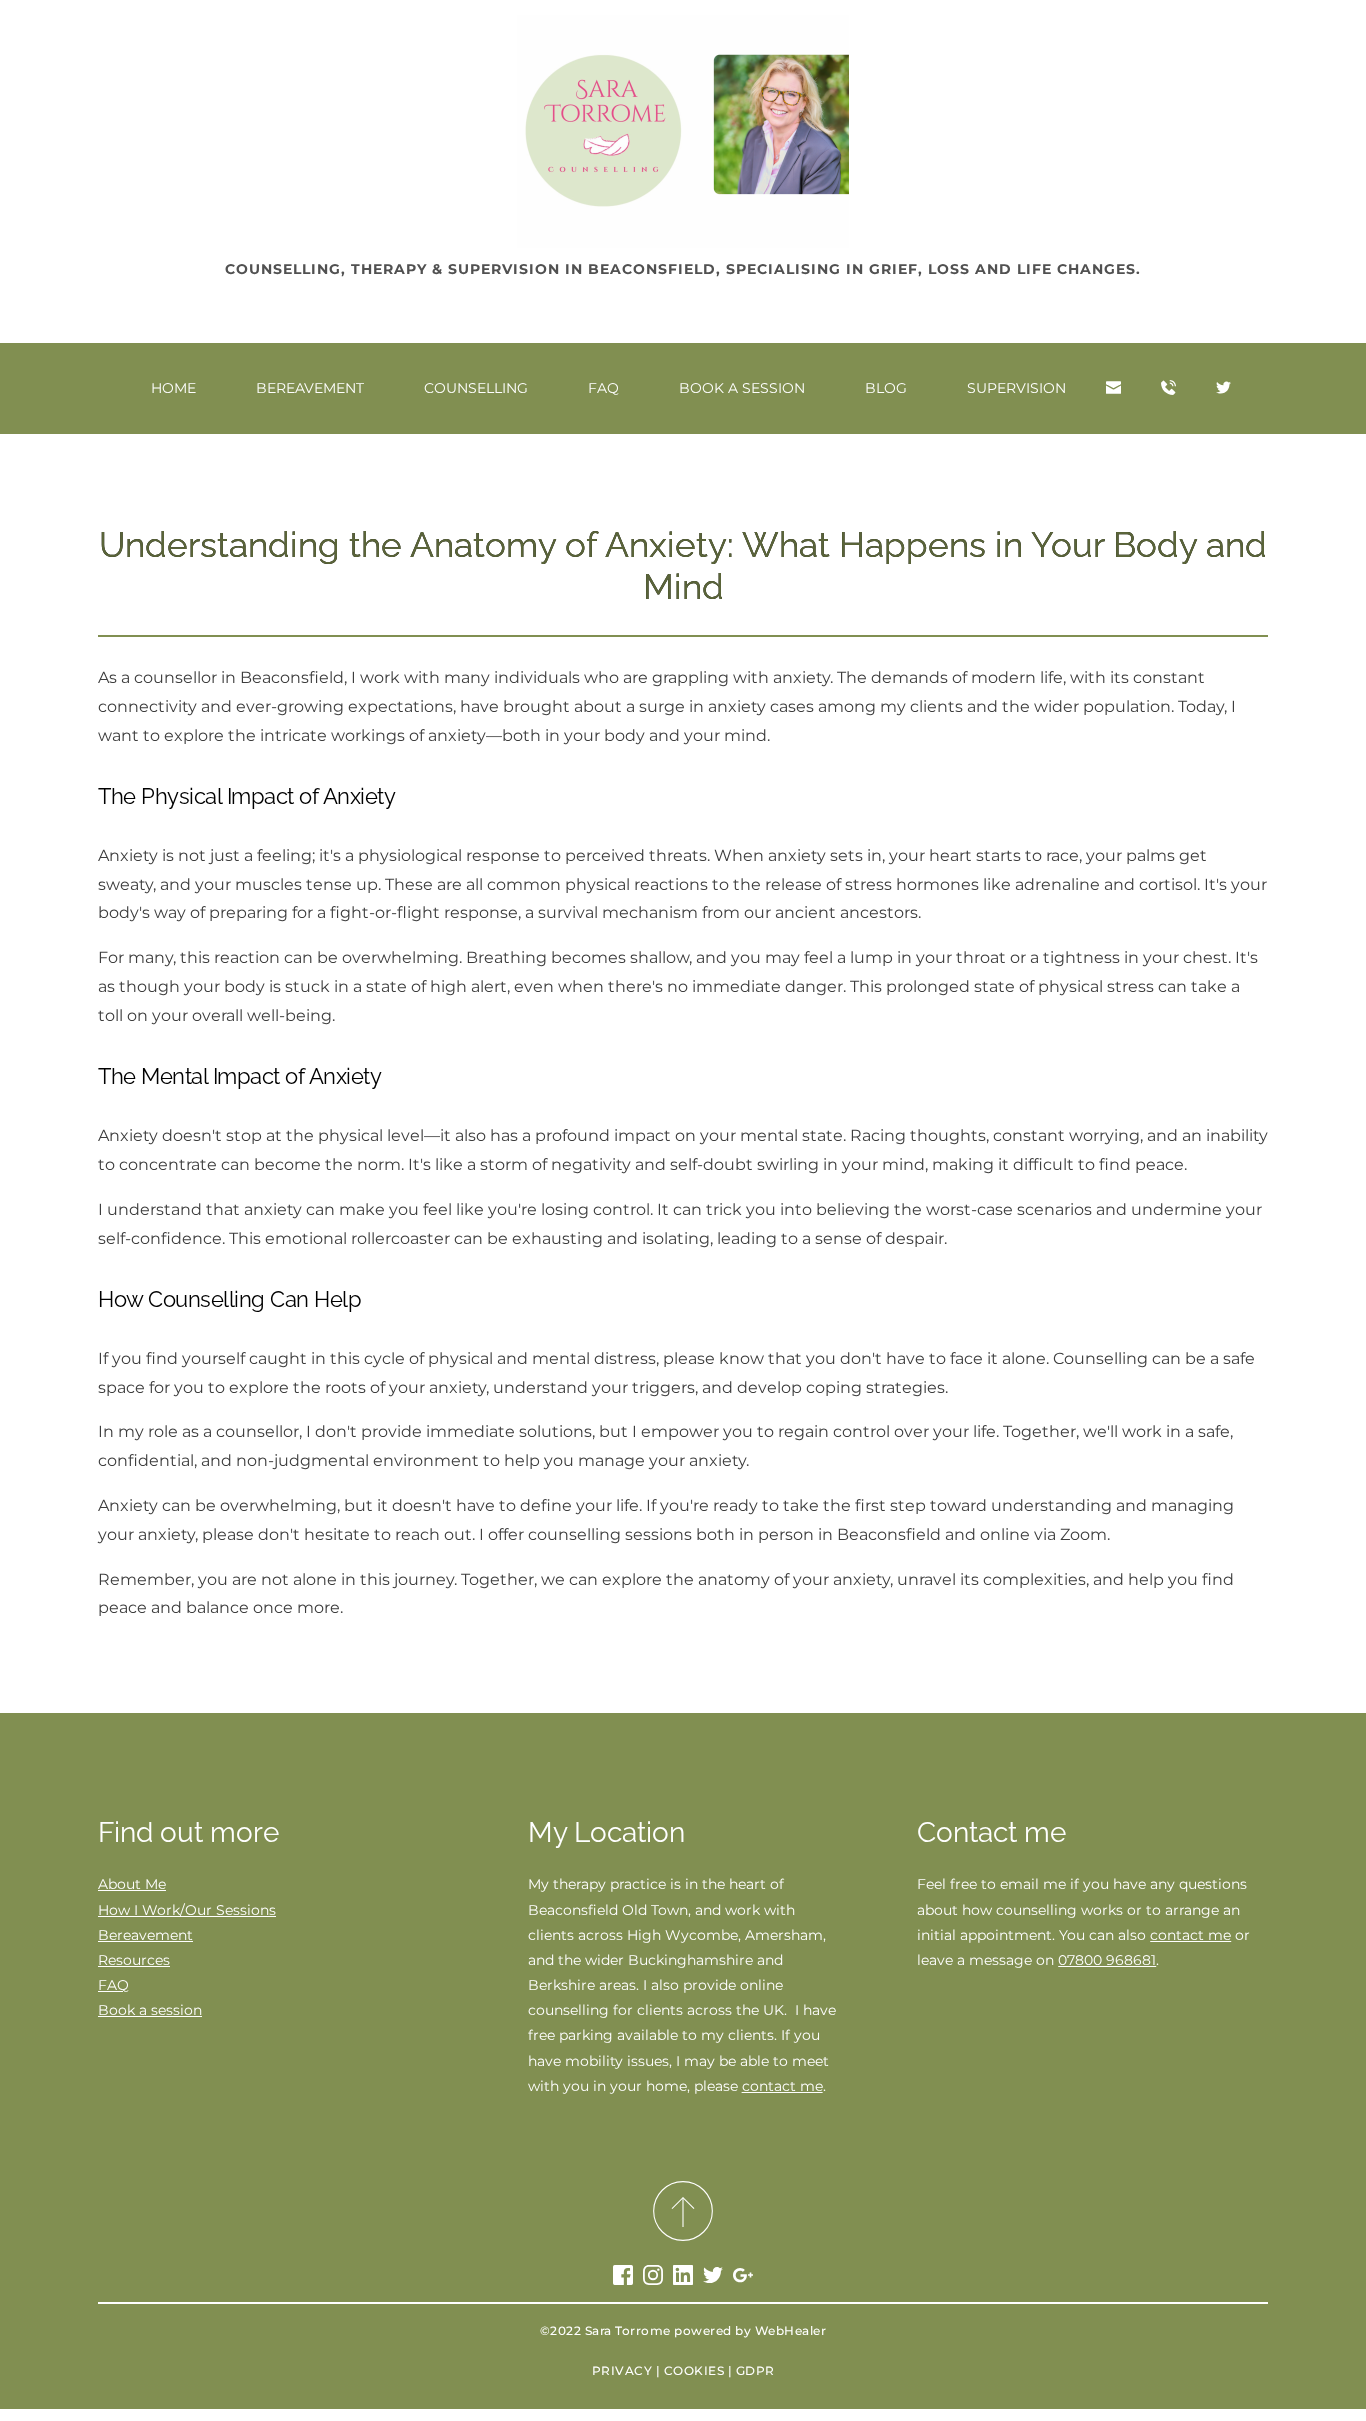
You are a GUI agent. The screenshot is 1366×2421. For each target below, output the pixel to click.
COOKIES (694, 2370)
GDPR (755, 2370)
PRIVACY (622, 2370)
